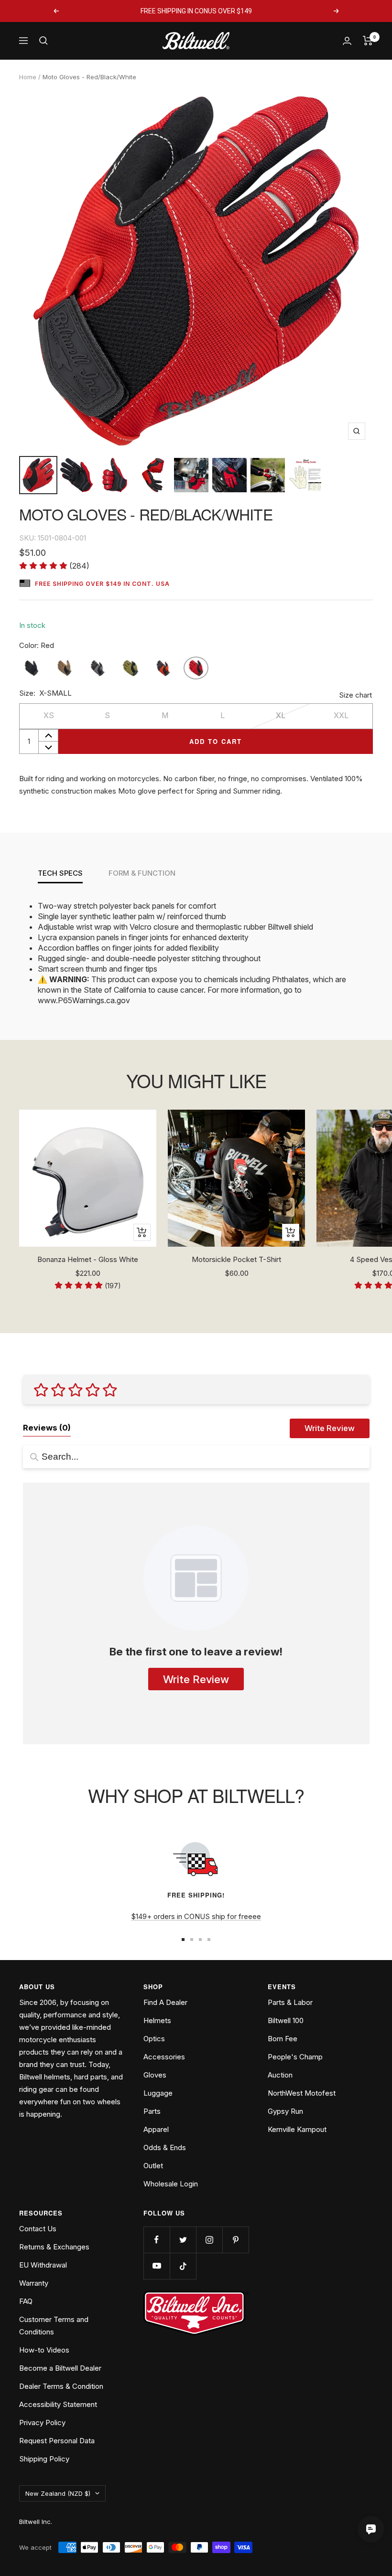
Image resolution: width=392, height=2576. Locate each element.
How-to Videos (44, 2350)
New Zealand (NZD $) (58, 2493)
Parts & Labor (290, 2002)
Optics (154, 2039)
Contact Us (38, 2229)
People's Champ (295, 2057)
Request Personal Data (57, 2441)
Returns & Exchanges (54, 2247)
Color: (37, 645)
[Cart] (368, 41)
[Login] (347, 41)
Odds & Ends (165, 2147)
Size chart (355, 695)
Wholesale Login (171, 2184)
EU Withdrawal (43, 2265)
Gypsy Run (285, 2111)
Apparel (156, 2129)
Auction (280, 2075)
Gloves (155, 2075)
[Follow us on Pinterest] (235, 2240)
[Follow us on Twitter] (183, 2240)
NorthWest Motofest (302, 2093)
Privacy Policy (42, 2422)
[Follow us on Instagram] (209, 2240)
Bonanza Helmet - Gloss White (88, 1259)
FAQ (26, 2301)
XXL (341, 715)
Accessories (164, 2057)
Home (28, 77)
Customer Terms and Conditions (54, 2326)
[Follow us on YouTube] (157, 2266)
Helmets (157, 2020)
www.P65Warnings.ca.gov (84, 1000)
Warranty (34, 2283)
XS (49, 715)
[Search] (44, 41)
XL (281, 715)
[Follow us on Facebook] (157, 2240)
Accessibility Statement (58, 2404)
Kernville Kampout (297, 2129)
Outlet (153, 2166)
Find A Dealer (165, 2002)
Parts (152, 2111)
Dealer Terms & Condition (61, 2386)
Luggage (158, 2093)
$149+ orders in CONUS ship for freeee (196, 1916)
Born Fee (283, 2039)
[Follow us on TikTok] (183, 2266)
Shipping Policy (44, 2459)
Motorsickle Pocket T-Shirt (236, 1259)
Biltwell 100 (286, 2020)
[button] (54, 566)
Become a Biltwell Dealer (60, 2368)
